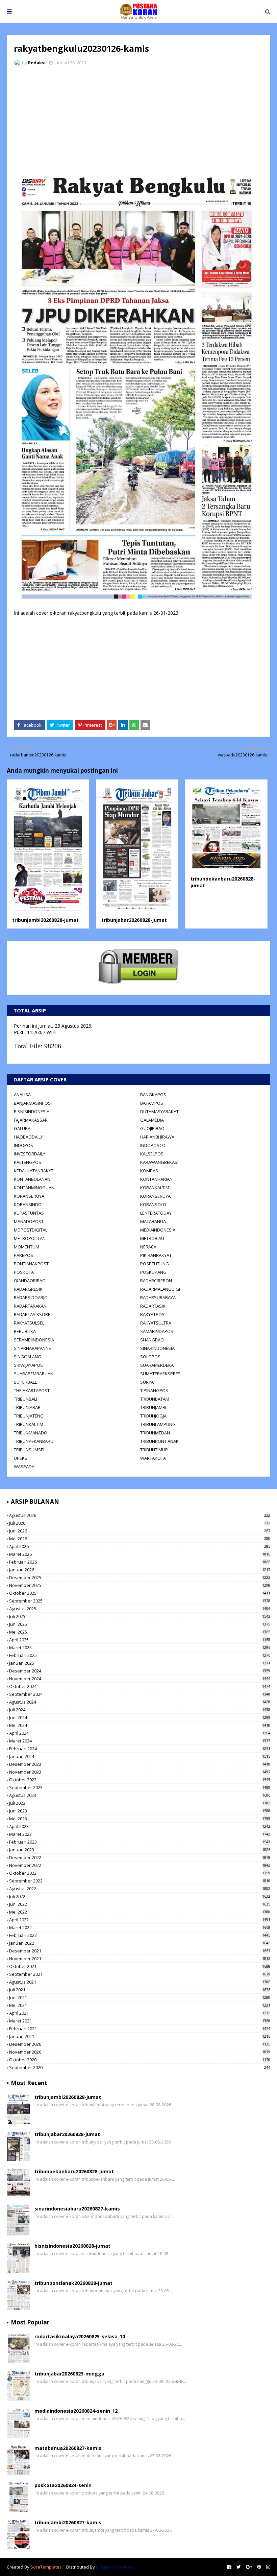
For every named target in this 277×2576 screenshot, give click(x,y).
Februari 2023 (140, 1842)
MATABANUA (153, 1221)
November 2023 (140, 1772)
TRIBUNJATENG (29, 1416)
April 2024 (140, 1733)
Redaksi (37, 63)
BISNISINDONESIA (32, 1111)
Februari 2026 (140, 1562)
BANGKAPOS (153, 1095)
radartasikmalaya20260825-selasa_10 (80, 2336)
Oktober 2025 (140, 1593)
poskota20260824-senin (63, 2485)
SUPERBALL (25, 1382)
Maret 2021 (140, 2021)
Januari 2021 (140, 2036)
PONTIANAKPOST (31, 1264)
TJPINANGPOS (154, 1390)
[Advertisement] (138, 122)
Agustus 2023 (140, 1795)
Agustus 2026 (140, 1515)
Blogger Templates (115, 2567)
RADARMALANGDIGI (160, 1289)
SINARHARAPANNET (34, 1348)
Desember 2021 (140, 1951)
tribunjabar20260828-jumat (134, 920)
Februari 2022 (140, 1935)
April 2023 (140, 1826)
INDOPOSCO (153, 1145)
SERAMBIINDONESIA (34, 1340)
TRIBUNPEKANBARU (34, 1441)
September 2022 (140, 1881)
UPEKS (21, 1458)
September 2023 (140, 1787)
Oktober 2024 (140, 1686)
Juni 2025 (140, 1624)
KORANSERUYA (29, 1196)
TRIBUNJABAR (27, 1407)
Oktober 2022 (140, 1873)
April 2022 (140, 1920)
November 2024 (140, 1679)
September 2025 (140, 1601)
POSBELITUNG (155, 1264)
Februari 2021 (140, 2029)
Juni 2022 (140, 1904)
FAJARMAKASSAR (31, 1120)
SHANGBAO (152, 1340)
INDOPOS (23, 1145)
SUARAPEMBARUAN (34, 1374)
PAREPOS (23, 1255)
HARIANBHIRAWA (157, 1137)
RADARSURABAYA (158, 1297)
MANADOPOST (29, 1221)
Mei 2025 (140, 1632)
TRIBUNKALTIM (29, 1424)
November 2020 (140, 2052)
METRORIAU (152, 1238)
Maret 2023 (140, 1834)
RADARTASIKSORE (32, 1314)
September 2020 (140, 2067)
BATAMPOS (152, 1103)
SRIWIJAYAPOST (30, 1365)
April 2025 (140, 1640)
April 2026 (140, 1546)
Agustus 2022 (140, 1889)
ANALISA (22, 1095)
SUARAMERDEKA (157, 1365)
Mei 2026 (140, 1539)
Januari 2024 (140, 1756)
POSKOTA (24, 1272)
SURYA (147, 1382)
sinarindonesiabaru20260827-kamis (77, 2209)
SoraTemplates (46, 2567)
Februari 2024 (140, 1749)
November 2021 (140, 1959)
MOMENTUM (27, 1247)
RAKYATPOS (152, 1314)
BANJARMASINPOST (33, 1103)
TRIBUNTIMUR (154, 1450)
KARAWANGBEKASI (159, 1162)
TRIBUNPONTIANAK (159, 1441)
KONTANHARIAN (156, 1179)
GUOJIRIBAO (152, 1128)
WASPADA (24, 1467)
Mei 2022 (140, 1912)
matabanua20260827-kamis (68, 2448)
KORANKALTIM (155, 1188)
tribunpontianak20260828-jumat (73, 2283)
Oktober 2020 (140, 2060)
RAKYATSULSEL (29, 1323)
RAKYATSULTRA (156, 1323)
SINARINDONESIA (157, 1348)
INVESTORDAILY (30, 1154)
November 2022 (140, 1865)
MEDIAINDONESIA (158, 1230)
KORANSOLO (153, 1204)
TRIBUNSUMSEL (30, 1450)
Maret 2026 (140, 1554)
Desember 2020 (140, 2044)
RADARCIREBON (156, 1281)
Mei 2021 (140, 2005)
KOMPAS (149, 1171)
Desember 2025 (140, 1577)
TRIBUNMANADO (31, 1433)
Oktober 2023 (140, 1780)
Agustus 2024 (140, 1702)
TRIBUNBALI (26, 1399)
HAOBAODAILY (28, 1137)
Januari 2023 (140, 1850)
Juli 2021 (140, 1990)
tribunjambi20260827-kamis (68, 2522)
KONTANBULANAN (32, 1179)
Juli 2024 (140, 1710)
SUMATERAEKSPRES (160, 1374)
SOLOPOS (150, 1357)
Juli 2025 (140, 1616)
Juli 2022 (140, 1896)
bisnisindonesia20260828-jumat (72, 2246)
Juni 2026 (140, 1531)
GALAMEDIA (152, 1120)
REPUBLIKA (25, 1331)
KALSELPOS (152, 1154)
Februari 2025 (140, 1655)
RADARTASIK (153, 1306)
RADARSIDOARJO (31, 1297)
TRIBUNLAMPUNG (158, 1424)
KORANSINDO (28, 1204)
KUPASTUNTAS (29, 1213)
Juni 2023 (140, 1811)
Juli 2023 (140, 1803)
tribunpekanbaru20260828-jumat (74, 2171)
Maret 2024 (140, 1741)
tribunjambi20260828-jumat (45, 920)
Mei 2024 (140, 1725)
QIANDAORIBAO (30, 1281)
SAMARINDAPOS (157, 1331)
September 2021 (140, 1974)
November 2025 (140, 1585)
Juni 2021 (140, 1997)
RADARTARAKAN (30, 1306)
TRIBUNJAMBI (153, 1407)
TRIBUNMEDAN (155, 1433)
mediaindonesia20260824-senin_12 (76, 2411)
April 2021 (140, 2013)
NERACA (148, 1247)
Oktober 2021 (140, 1966)
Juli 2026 (140, 1523)
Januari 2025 (140, 1663)
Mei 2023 (140, 1819)
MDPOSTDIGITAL (31, 1230)
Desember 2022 (140, 1857)
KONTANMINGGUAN (34, 1188)
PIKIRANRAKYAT (156, 1255)
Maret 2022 (140, 1927)
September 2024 (140, 1694)
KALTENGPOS (28, 1162)
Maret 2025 (140, 1647)
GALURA (22, 1128)
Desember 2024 (140, 1671)
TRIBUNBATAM (155, 1399)
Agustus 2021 (140, 1982)
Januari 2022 (140, 1943)
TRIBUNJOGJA (153, 1416)
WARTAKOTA (153, 1458)
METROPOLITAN (30, 1238)
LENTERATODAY (156, 1213)
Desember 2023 (140, 1764)
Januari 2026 (140, 1570)
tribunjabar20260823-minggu (69, 2374)
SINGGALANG (28, 1357)
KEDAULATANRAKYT (34, 1171)
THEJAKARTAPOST (32, 1390)
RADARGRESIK (28, 1289)
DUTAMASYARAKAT (159, 1111)
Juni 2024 (140, 1717)
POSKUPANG (153, 1272)
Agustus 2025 (140, 1609)
